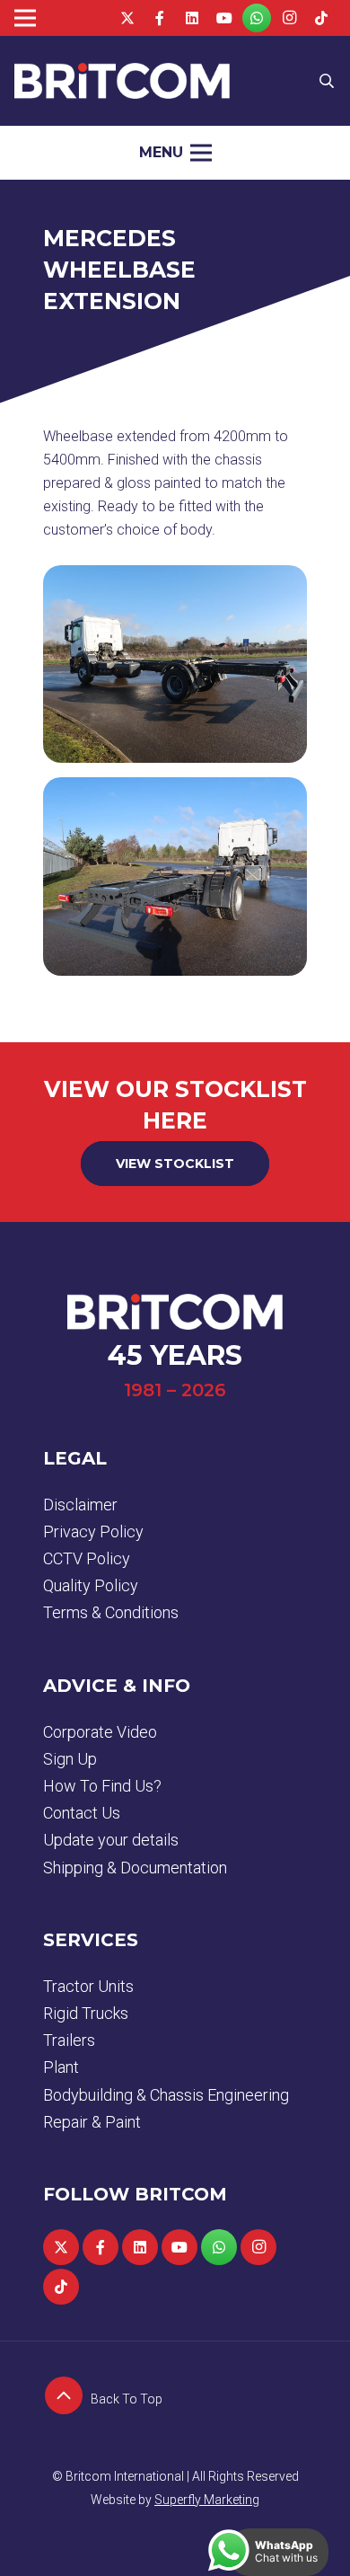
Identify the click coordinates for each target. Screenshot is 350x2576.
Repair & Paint (92, 2122)
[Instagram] (289, 18)
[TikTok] (321, 18)
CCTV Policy (87, 1558)
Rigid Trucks (86, 2013)
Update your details (111, 1840)
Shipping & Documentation (135, 1868)
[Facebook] (160, 18)
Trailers (69, 2040)
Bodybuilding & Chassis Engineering (166, 2095)
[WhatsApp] (257, 18)
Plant (61, 2067)
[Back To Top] (67, 2399)
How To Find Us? (102, 1786)
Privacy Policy (93, 1531)
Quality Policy (91, 1585)
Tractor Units (88, 1986)
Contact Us (82, 1813)
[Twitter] (127, 18)
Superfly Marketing (207, 2500)
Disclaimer (80, 1505)
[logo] (122, 81)
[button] (327, 81)
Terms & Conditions (111, 1612)
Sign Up (70, 1759)
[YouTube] (224, 18)
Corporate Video (100, 1732)
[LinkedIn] (192, 18)
